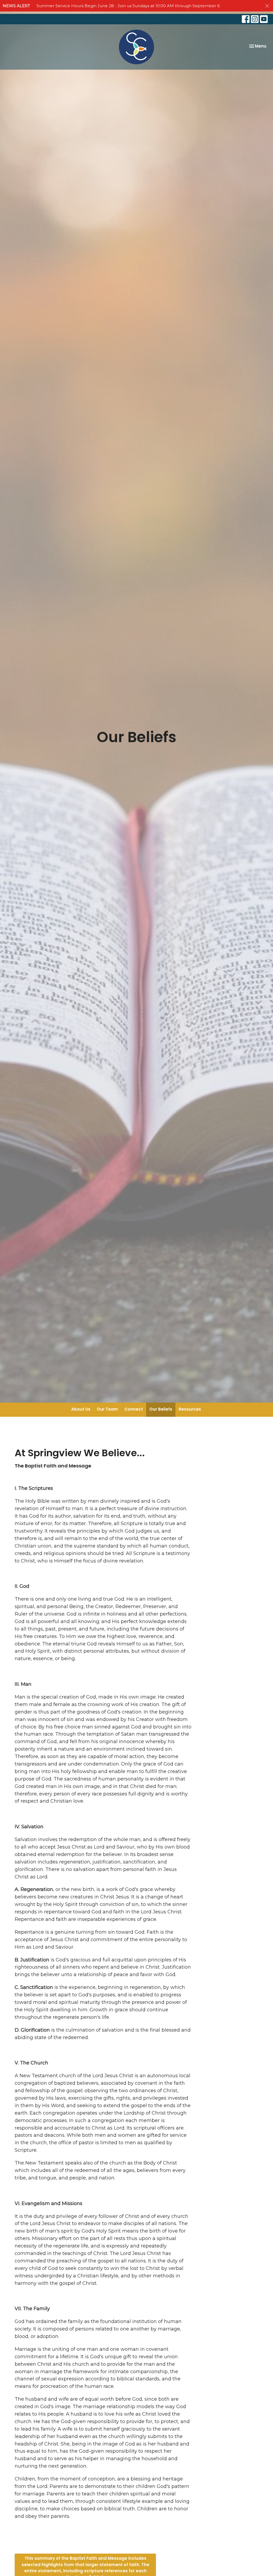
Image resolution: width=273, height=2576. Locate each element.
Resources (190, 1409)
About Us (81, 1409)
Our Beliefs (161, 1409)
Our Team (107, 1409)
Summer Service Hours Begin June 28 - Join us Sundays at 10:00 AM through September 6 (128, 6)
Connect (134, 1409)
